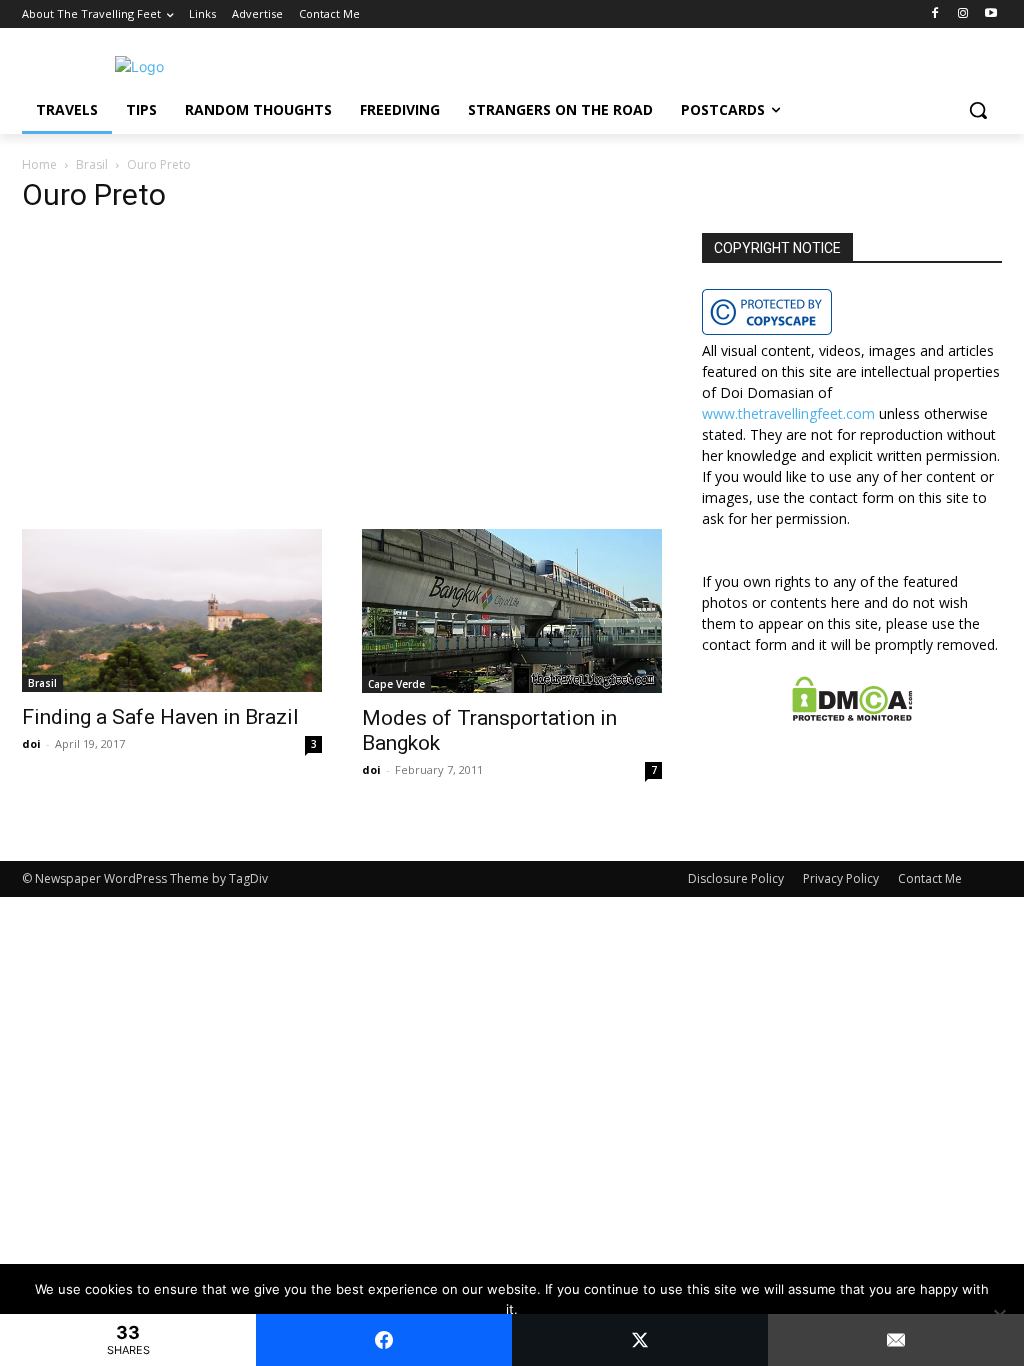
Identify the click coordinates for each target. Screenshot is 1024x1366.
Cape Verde (396, 684)
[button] (978, 110)
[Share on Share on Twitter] (640, 1340)
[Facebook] (935, 14)
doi (31, 743)
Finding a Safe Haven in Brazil (160, 717)
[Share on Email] (896, 1340)
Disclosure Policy (736, 878)
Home (39, 164)
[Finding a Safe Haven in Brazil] (172, 610)
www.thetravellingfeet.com (788, 413)
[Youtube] (990, 14)
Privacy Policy (841, 878)
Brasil (92, 164)
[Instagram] (962, 14)
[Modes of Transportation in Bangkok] (512, 611)
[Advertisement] (342, 381)
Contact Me (930, 878)
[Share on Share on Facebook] (384, 1340)
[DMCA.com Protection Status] (852, 715)
